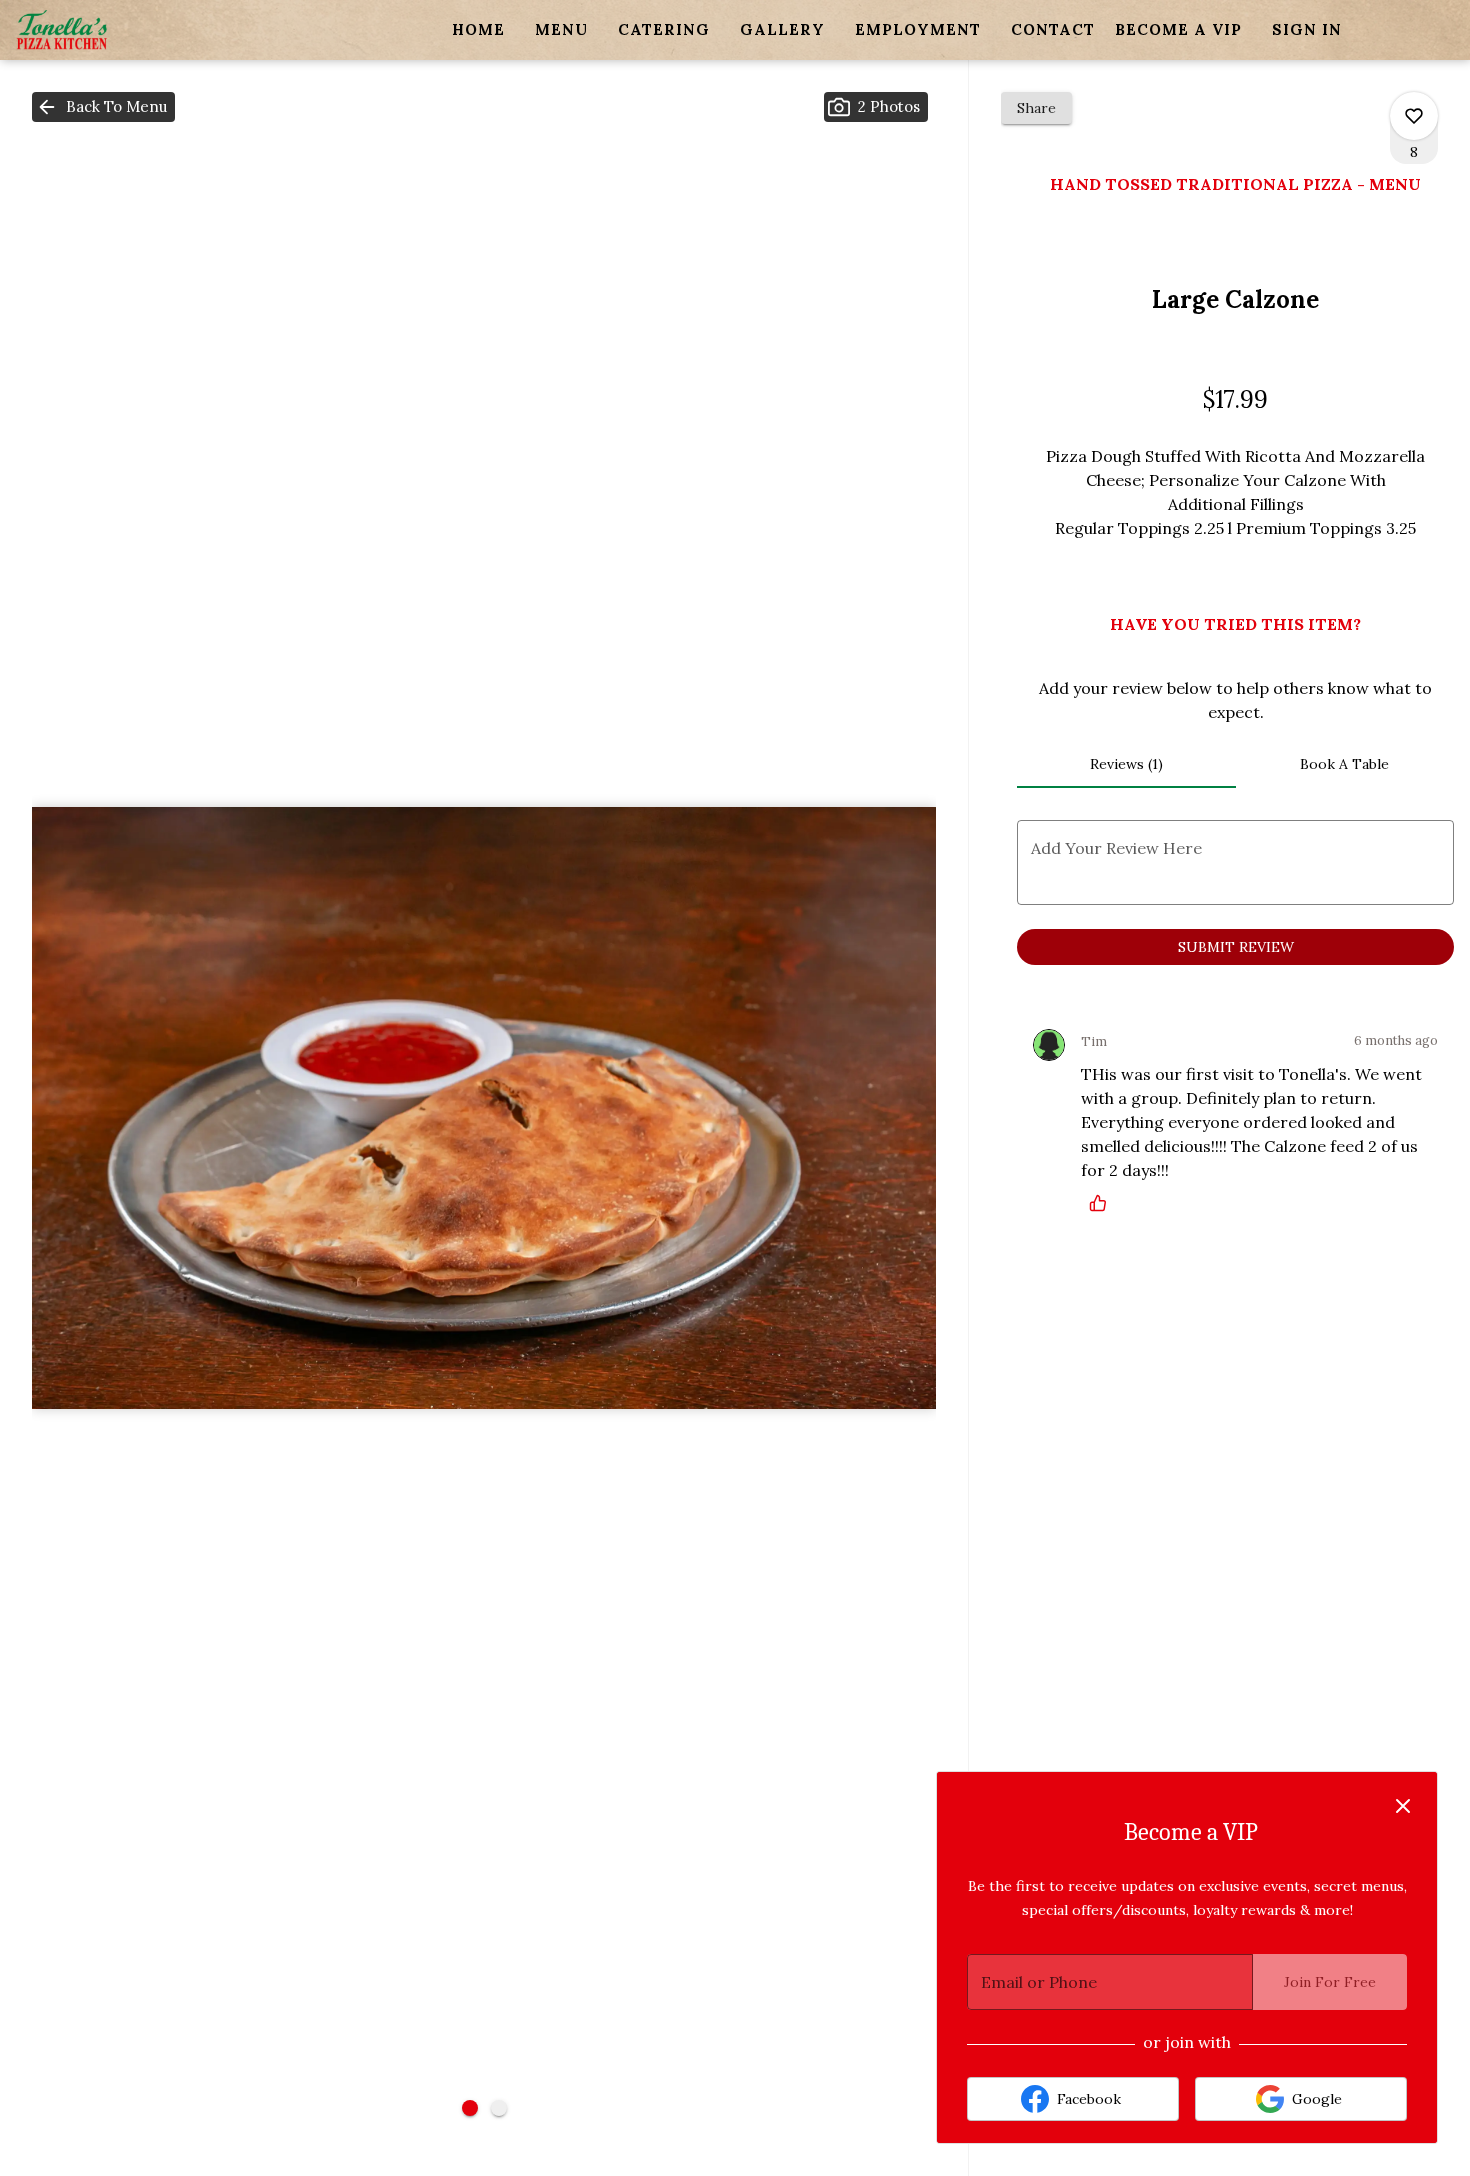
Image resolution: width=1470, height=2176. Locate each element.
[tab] (1126, 764)
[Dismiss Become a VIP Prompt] (1403, 1806)
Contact (1053, 29)
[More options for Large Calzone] (1414, 116)
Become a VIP (1178, 29)
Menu (561, 29)
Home (478, 29)
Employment (918, 29)
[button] (103, 107)
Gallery (782, 29)
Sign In (1307, 29)
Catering (664, 29)
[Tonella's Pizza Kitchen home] (106, 30)
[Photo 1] (470, 2108)
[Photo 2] (499, 2108)
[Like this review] (1103, 1203)
